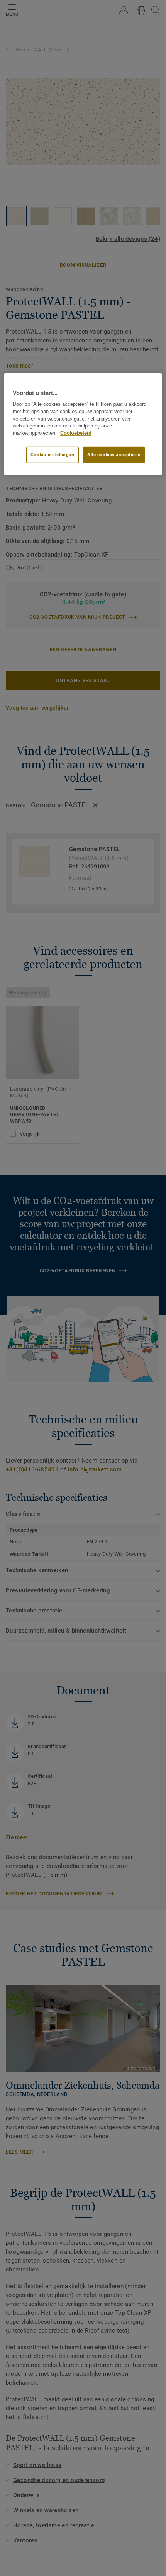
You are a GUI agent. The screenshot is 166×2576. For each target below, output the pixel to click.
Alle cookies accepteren (114, 455)
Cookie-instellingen (53, 455)
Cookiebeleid (76, 433)
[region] (83, 424)
